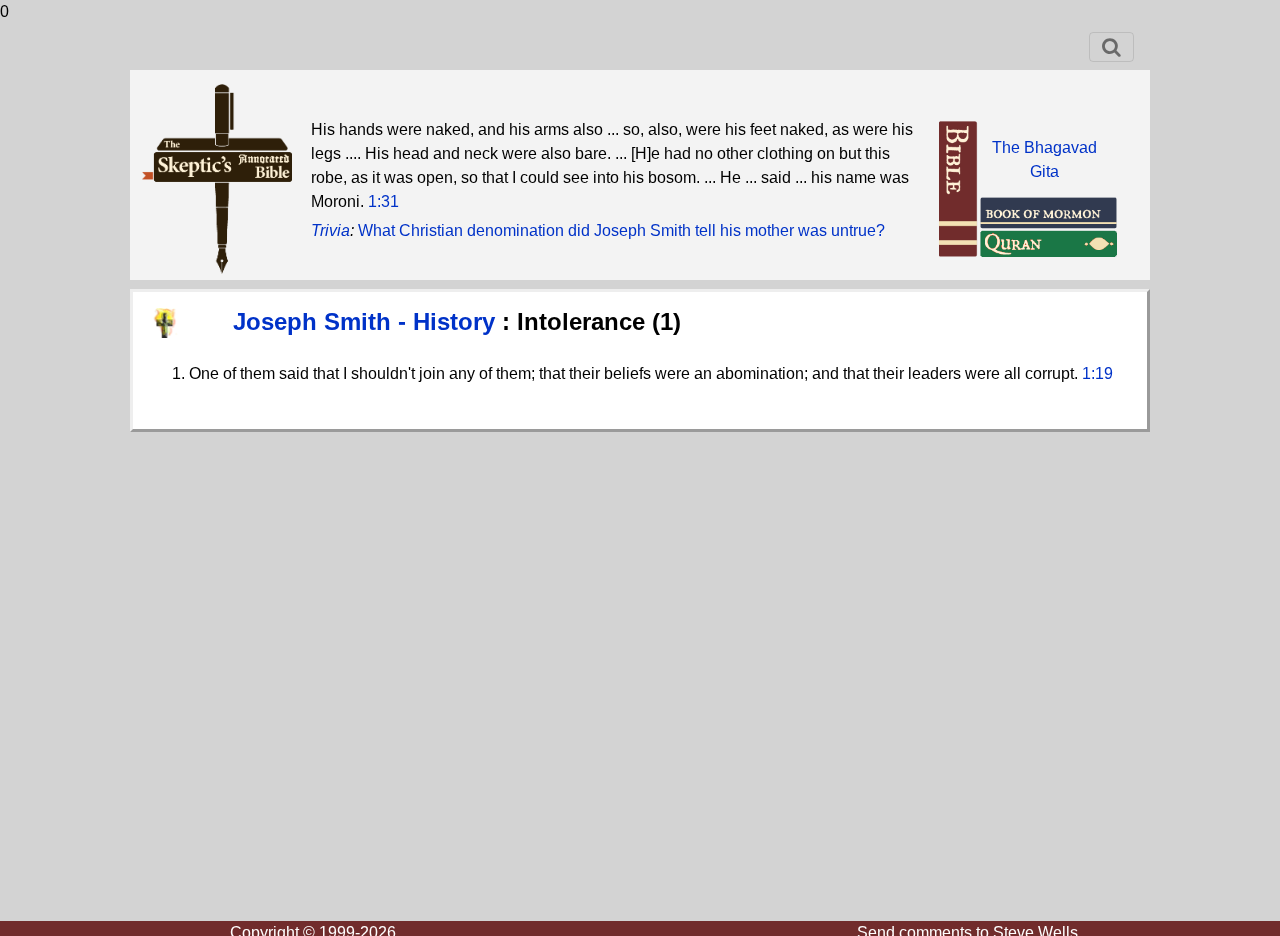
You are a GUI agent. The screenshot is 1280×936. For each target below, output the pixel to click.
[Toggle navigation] (1111, 47)
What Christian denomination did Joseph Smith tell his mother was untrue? (621, 230)
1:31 (383, 201)
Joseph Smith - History (367, 321)
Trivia (330, 230)
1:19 (1097, 373)
